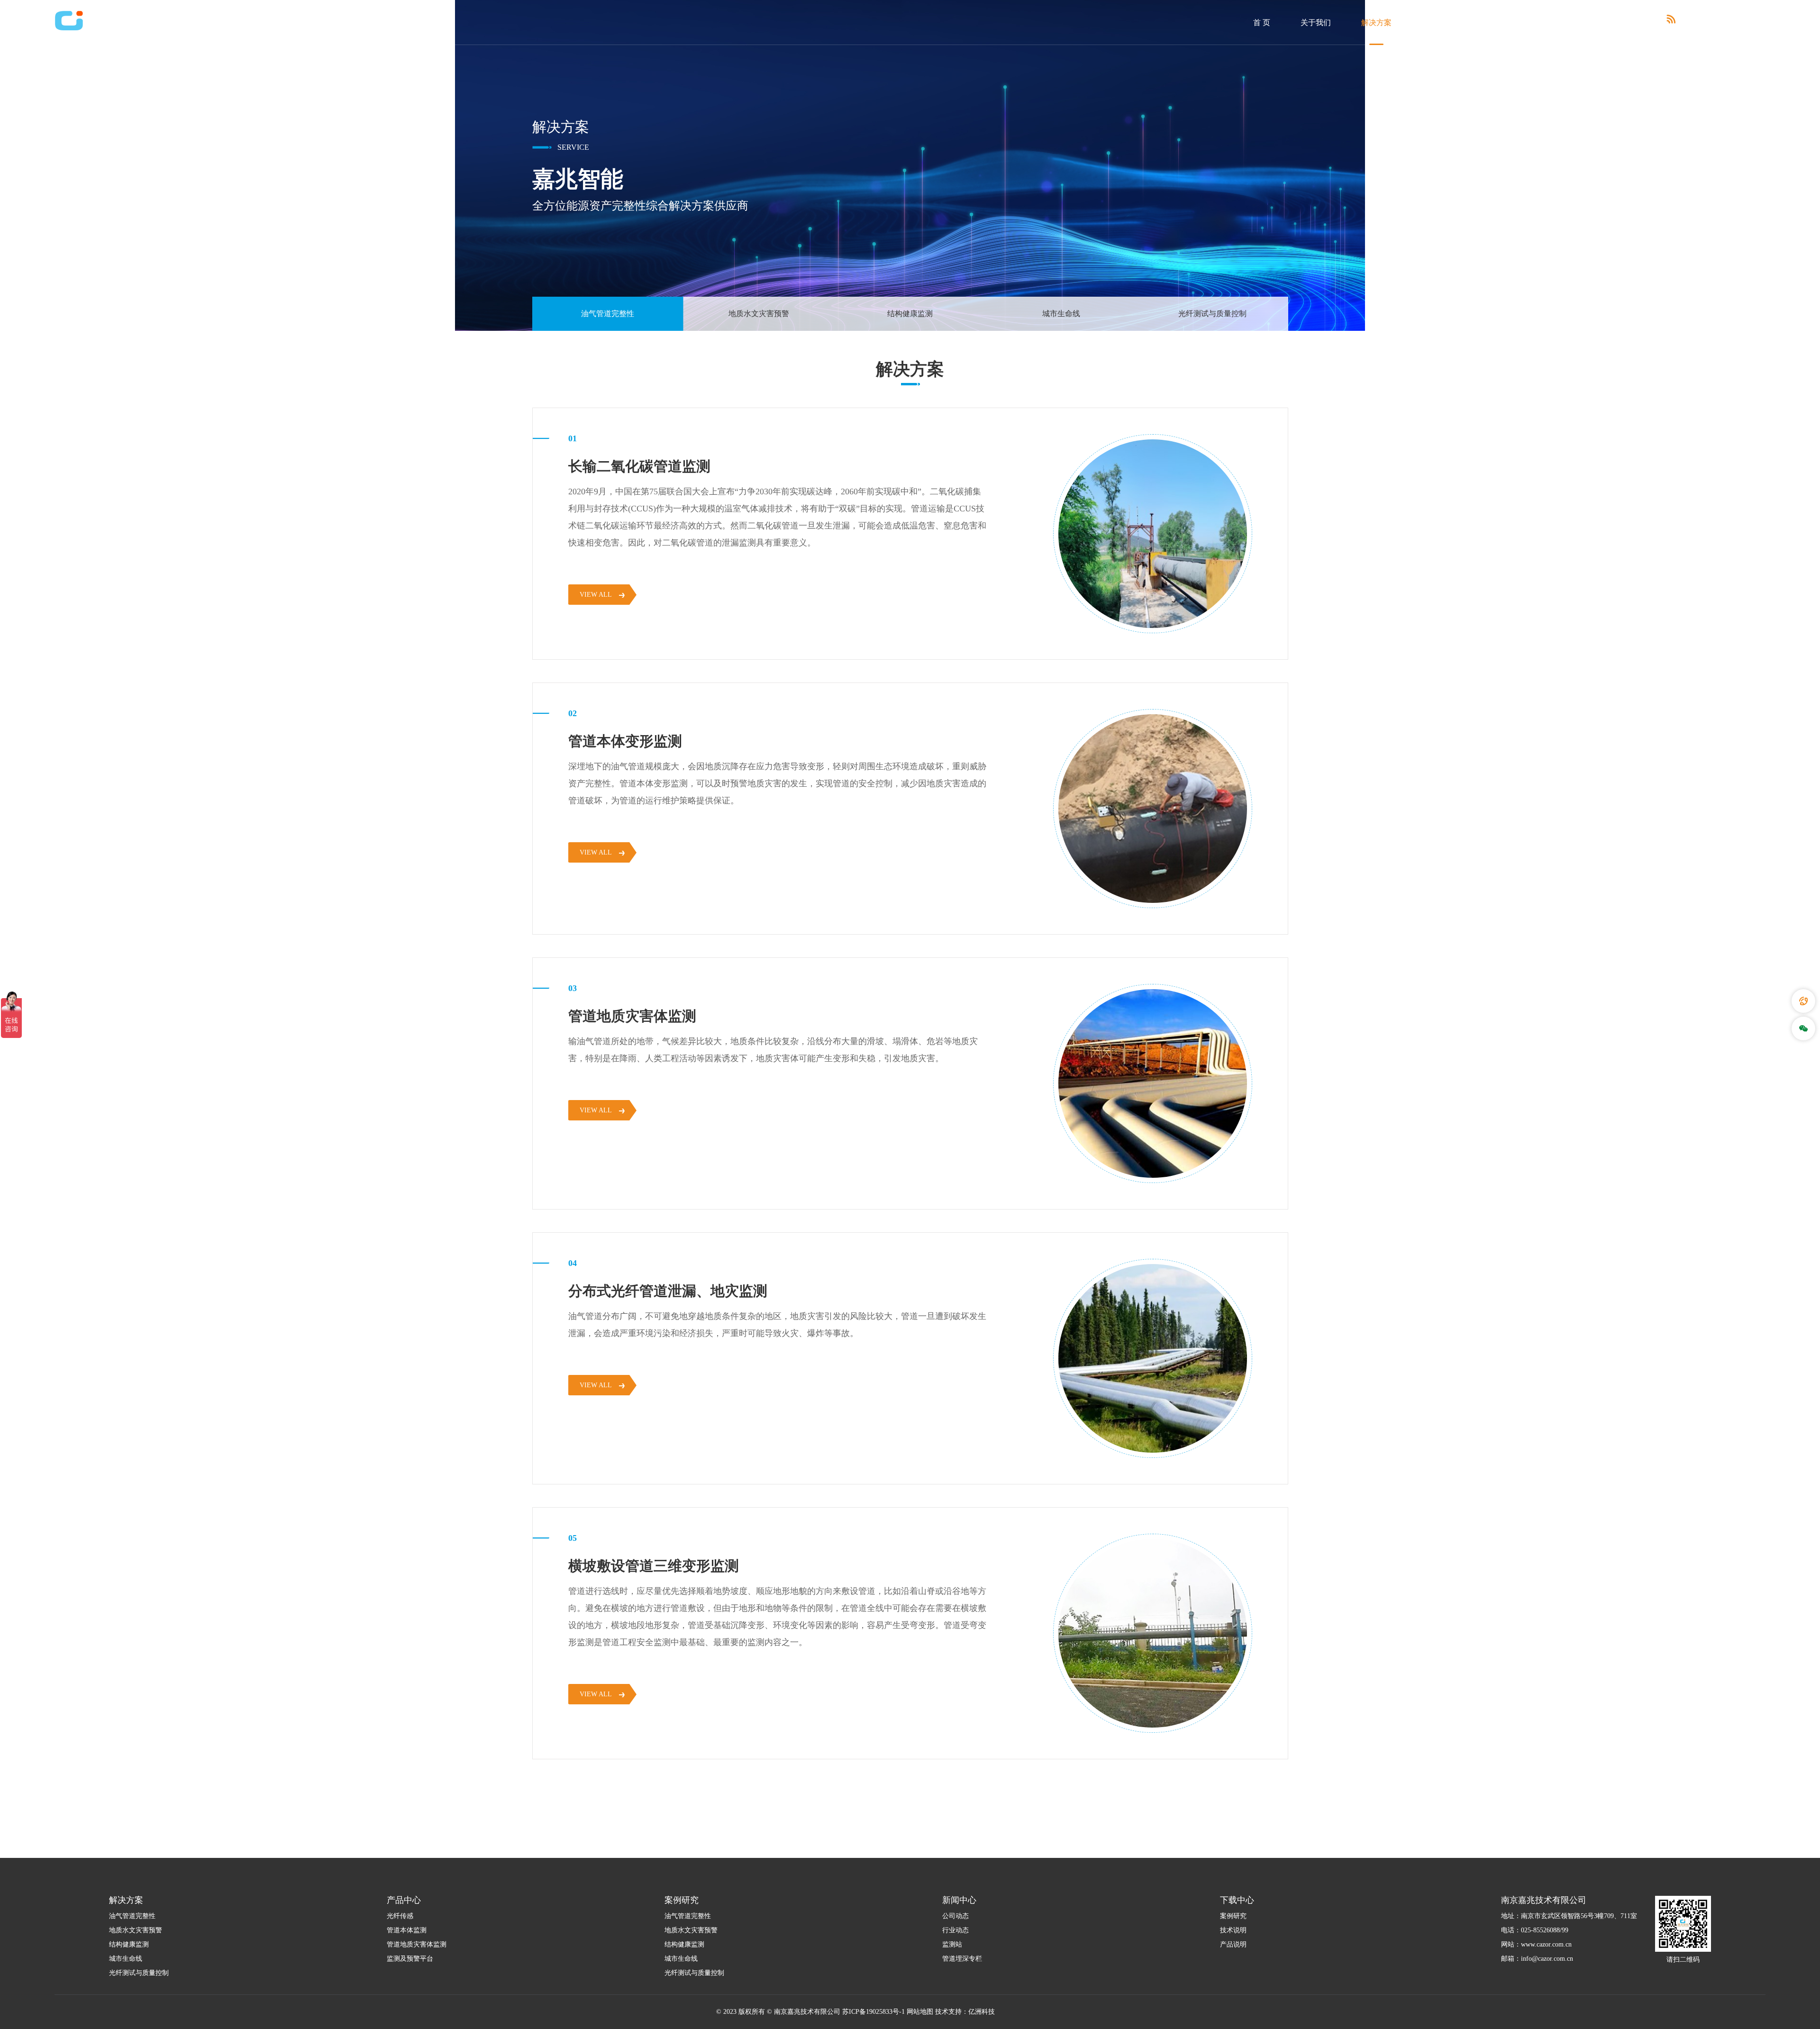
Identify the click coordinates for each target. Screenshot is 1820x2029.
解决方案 (1376, 23)
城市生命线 (1061, 314)
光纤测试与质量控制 (1212, 314)
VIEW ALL (596, 595)
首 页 (1262, 23)
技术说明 (1233, 1930)
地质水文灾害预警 (759, 314)
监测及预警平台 (410, 1959)
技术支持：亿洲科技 (965, 2012)
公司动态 (955, 1916)
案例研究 (1498, 23)
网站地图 (920, 2012)
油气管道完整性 (608, 314)
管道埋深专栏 (962, 1959)
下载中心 (1619, 23)
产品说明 (1233, 1944)
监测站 (952, 1944)
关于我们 (1316, 23)
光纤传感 (400, 1916)
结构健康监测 (910, 314)
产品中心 (1437, 23)
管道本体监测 (407, 1930)
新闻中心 (1558, 23)
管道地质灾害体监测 (417, 1944)
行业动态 (955, 1930)
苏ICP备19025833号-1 (874, 2012)
